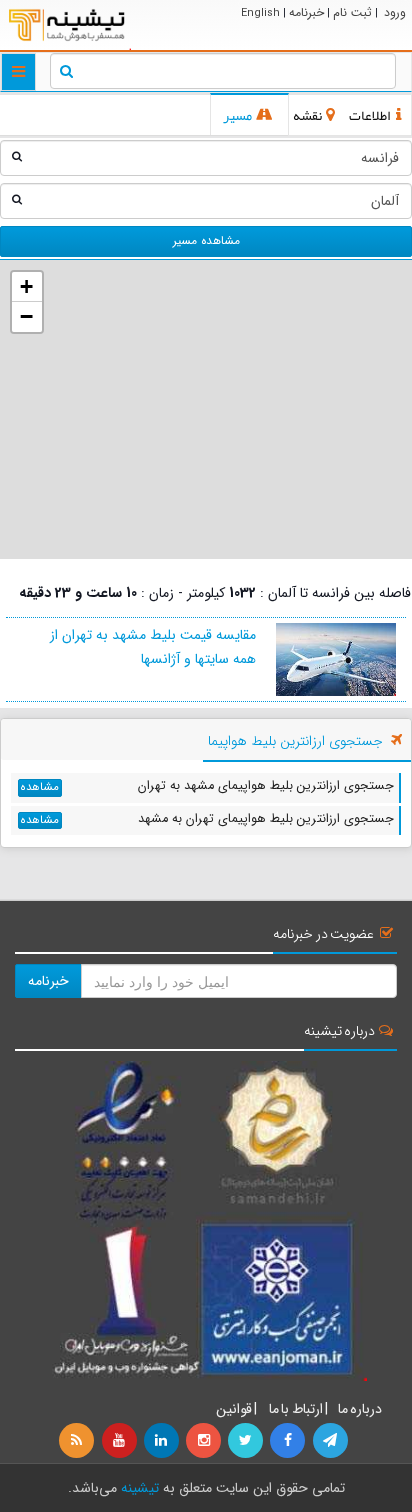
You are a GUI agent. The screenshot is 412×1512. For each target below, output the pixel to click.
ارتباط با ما (295, 1409)
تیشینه (140, 1488)
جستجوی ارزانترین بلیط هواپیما (295, 741)
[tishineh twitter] (247, 1441)
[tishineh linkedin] (163, 1441)
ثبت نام (352, 12)
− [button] (26, 316)
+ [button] (26, 286)
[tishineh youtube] (120, 1441)
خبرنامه (306, 12)
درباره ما (360, 1409)
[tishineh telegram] (331, 1441)
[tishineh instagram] (205, 1441)
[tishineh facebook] (289, 1441)
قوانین (234, 1409)
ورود (395, 12)
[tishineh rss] (79, 1441)
